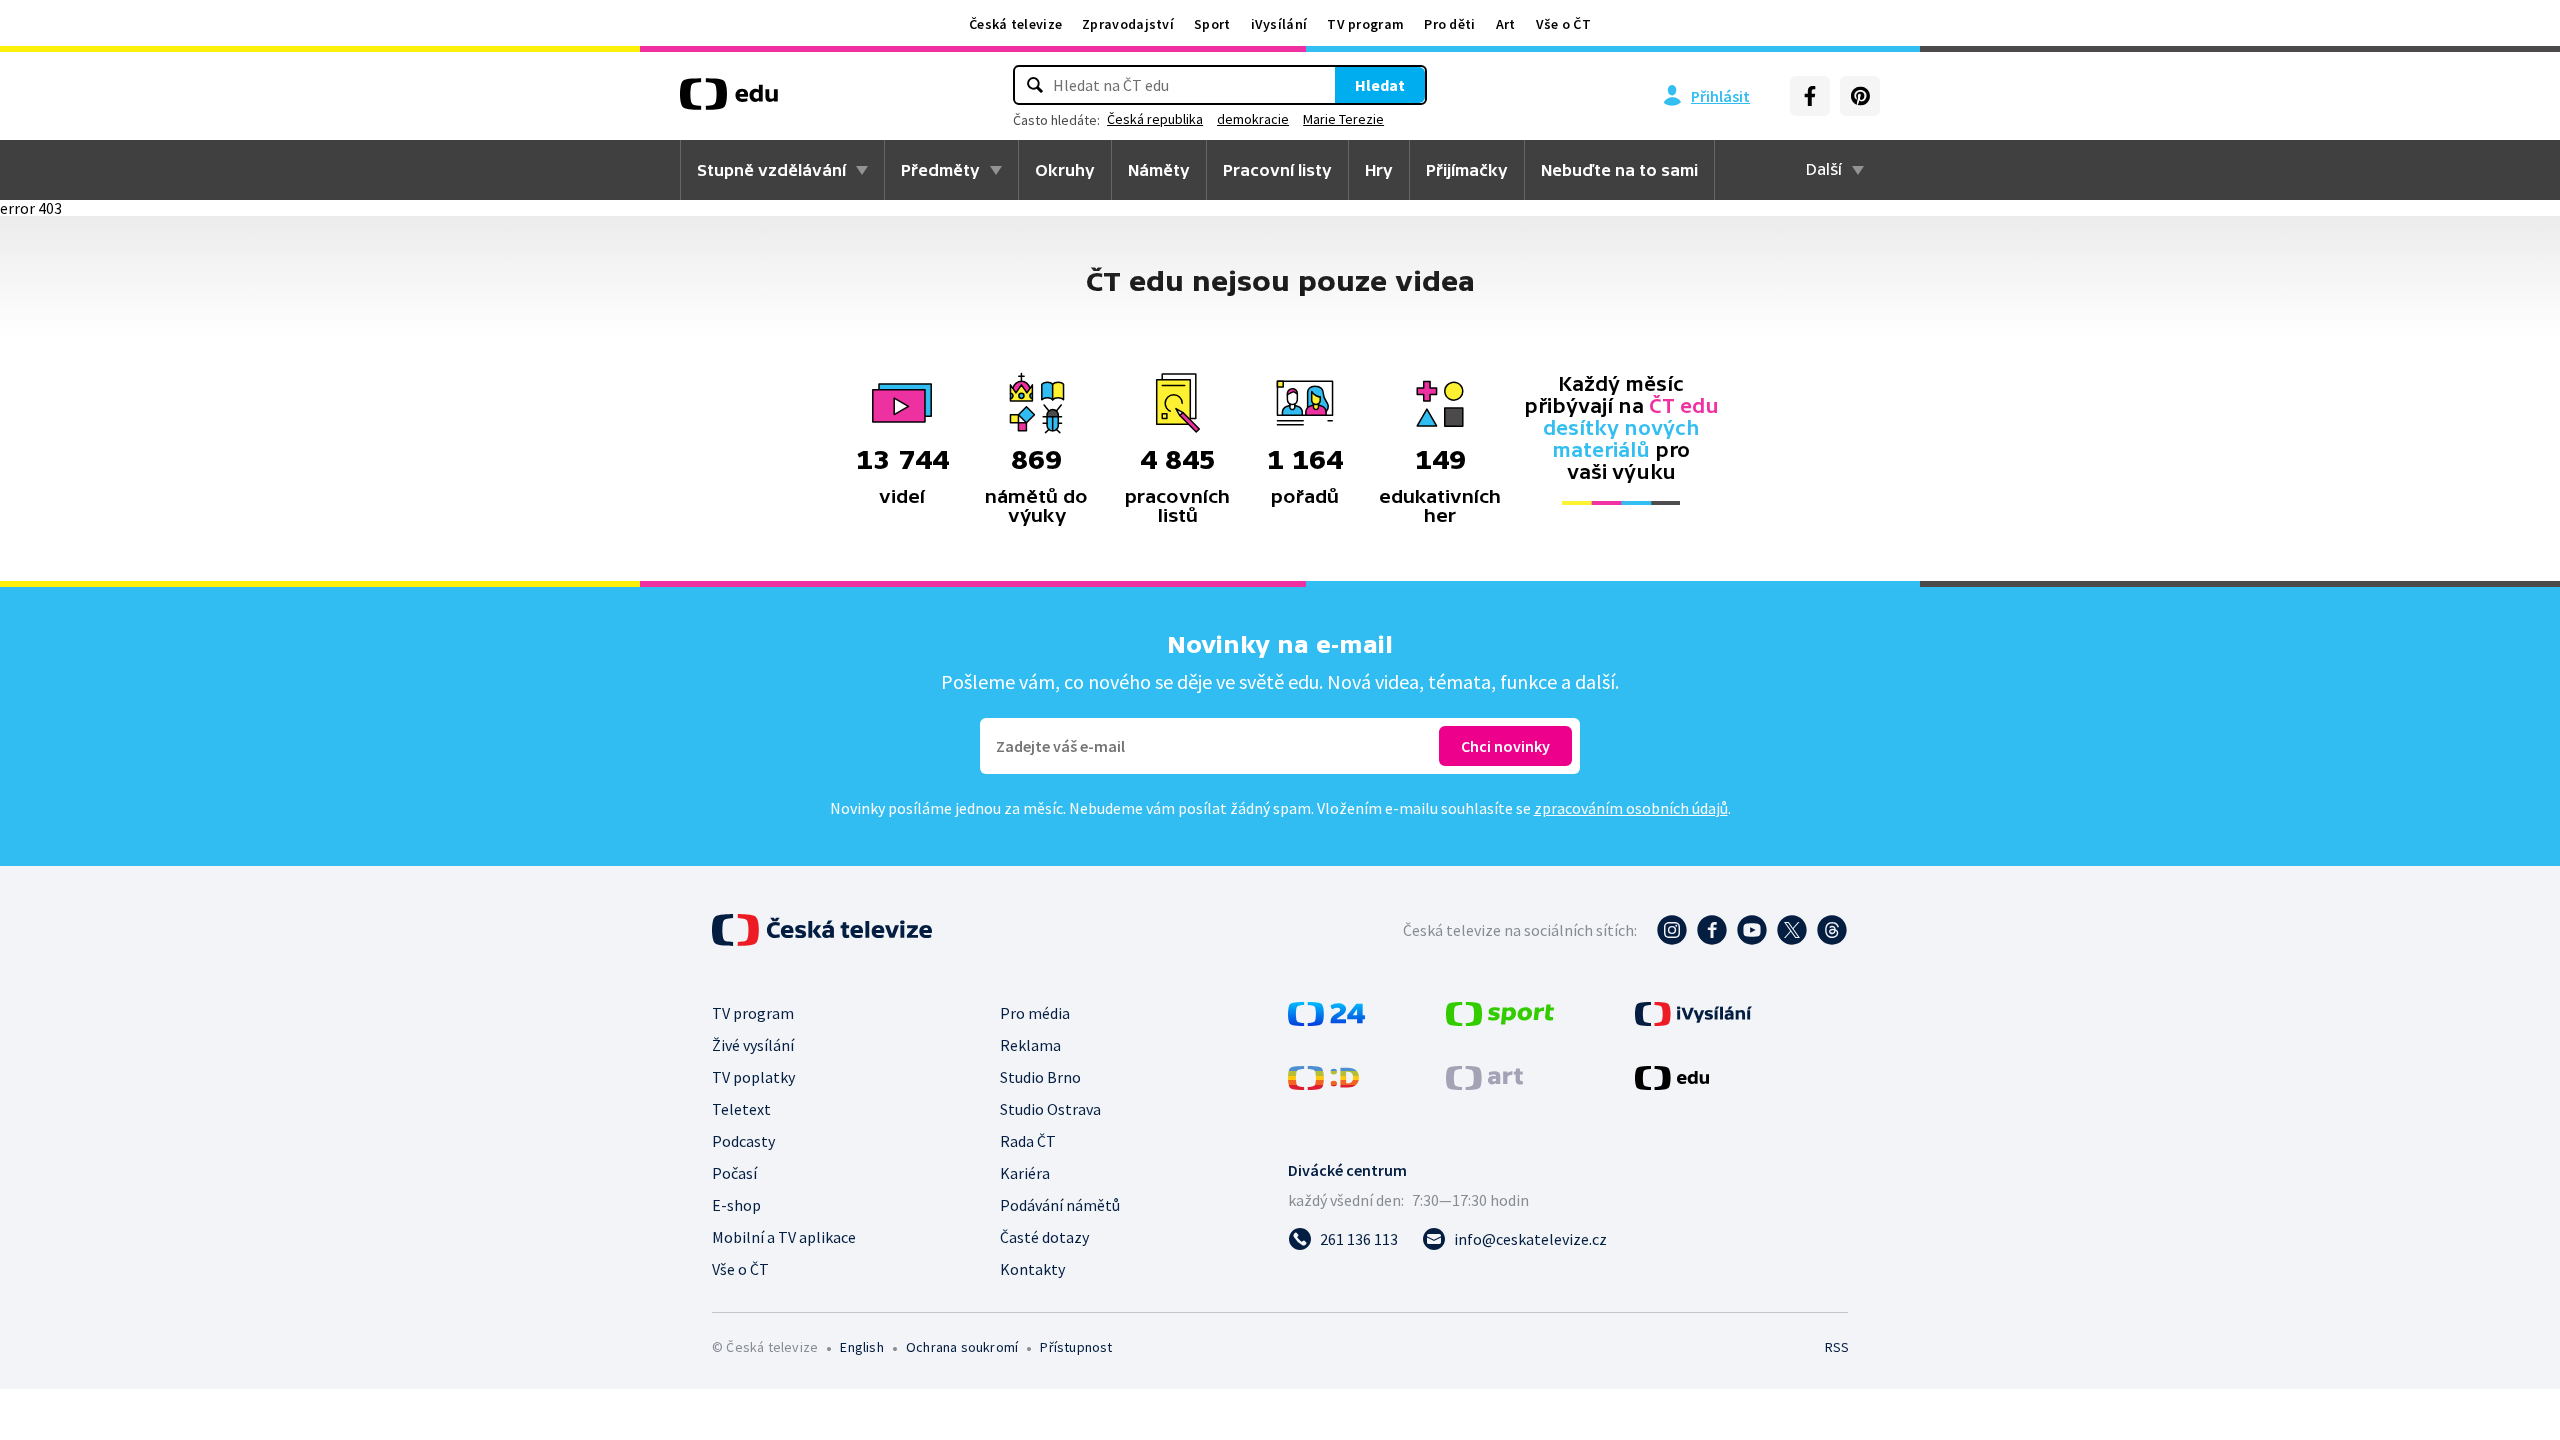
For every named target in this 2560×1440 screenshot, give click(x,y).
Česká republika (1155, 119)
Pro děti (1449, 24)
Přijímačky (1467, 170)
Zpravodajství (1128, 24)
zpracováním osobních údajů (1631, 808)
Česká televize (1015, 24)
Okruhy (1065, 170)
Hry (1379, 170)
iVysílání (1279, 24)
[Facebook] (1810, 96)
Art (1506, 24)
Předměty (940, 170)
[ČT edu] (729, 101)
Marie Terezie (1343, 119)
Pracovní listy (1277, 170)
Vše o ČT (1563, 24)
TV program (1365, 24)
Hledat (1380, 85)
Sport (1212, 24)
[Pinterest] (1860, 96)
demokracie (1253, 119)
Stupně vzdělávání (771, 170)
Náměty (1159, 170)
